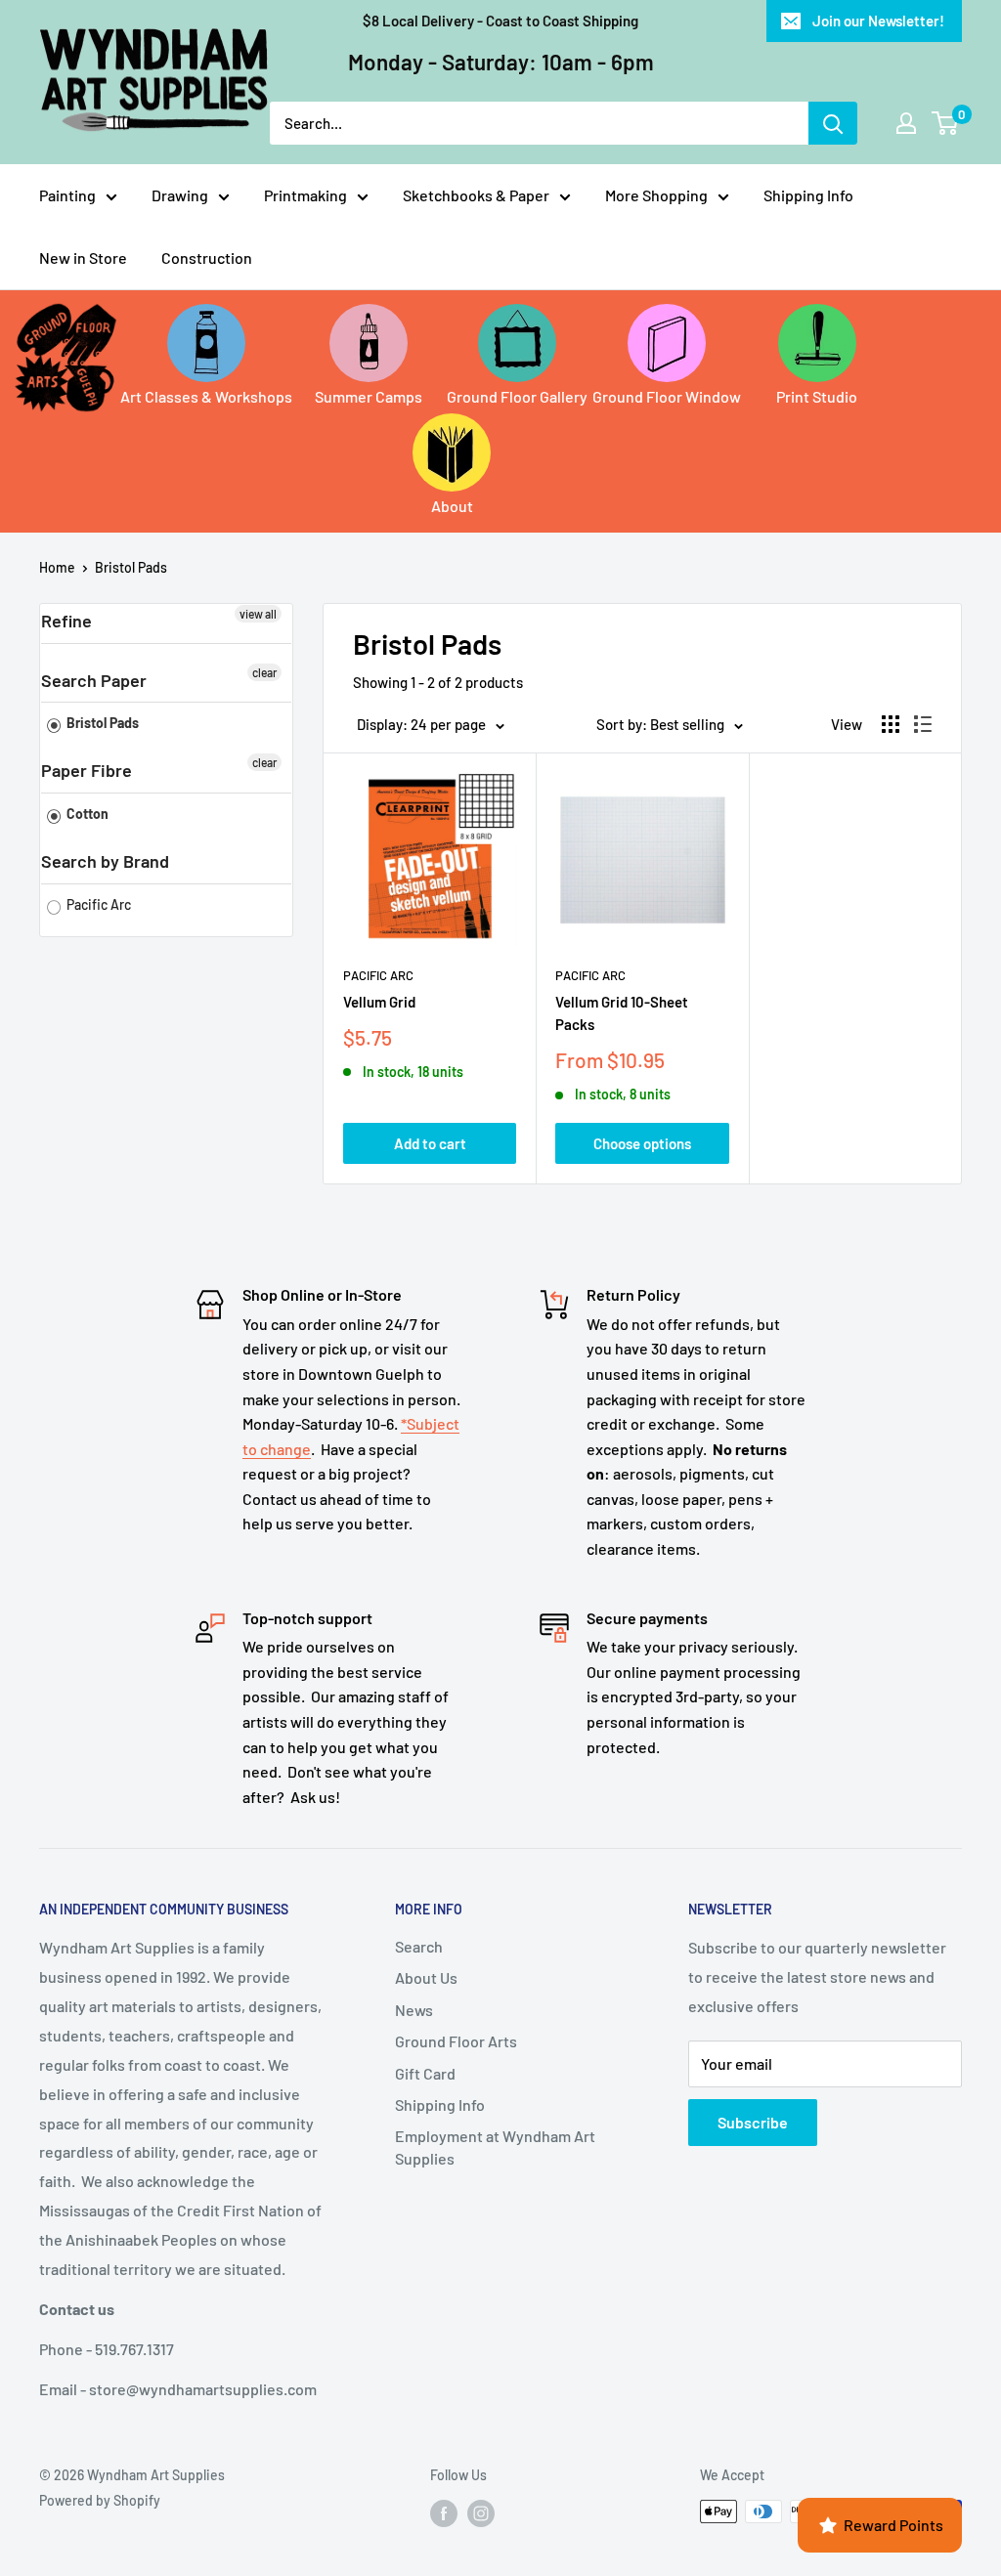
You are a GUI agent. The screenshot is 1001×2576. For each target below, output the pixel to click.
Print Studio (817, 396)
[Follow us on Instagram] (481, 2513)
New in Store (83, 258)
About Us (426, 1977)
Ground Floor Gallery (517, 396)
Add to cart (430, 1143)
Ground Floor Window (667, 396)
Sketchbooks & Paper (476, 195)
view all (258, 614)
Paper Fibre (87, 770)
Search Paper (94, 680)
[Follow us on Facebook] (444, 2513)
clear (264, 672)
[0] (946, 123)
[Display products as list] (923, 724)
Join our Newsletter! (878, 21)
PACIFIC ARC (590, 975)
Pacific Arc (97, 904)
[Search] (833, 123)
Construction (207, 258)
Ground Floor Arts (456, 2041)
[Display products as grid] (891, 724)
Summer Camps (369, 396)
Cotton (86, 814)
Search (419, 1946)
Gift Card (425, 2073)
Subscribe (753, 2122)
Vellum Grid (379, 1002)
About (452, 506)
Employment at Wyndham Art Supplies (495, 2147)
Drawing (180, 195)
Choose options (642, 1143)
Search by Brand (105, 861)
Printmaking (305, 195)
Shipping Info (808, 195)
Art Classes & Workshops (206, 396)
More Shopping (656, 195)
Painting (67, 195)
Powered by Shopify (100, 2500)
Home (57, 567)
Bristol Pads (131, 567)
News (414, 2010)
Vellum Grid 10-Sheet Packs (622, 1013)
